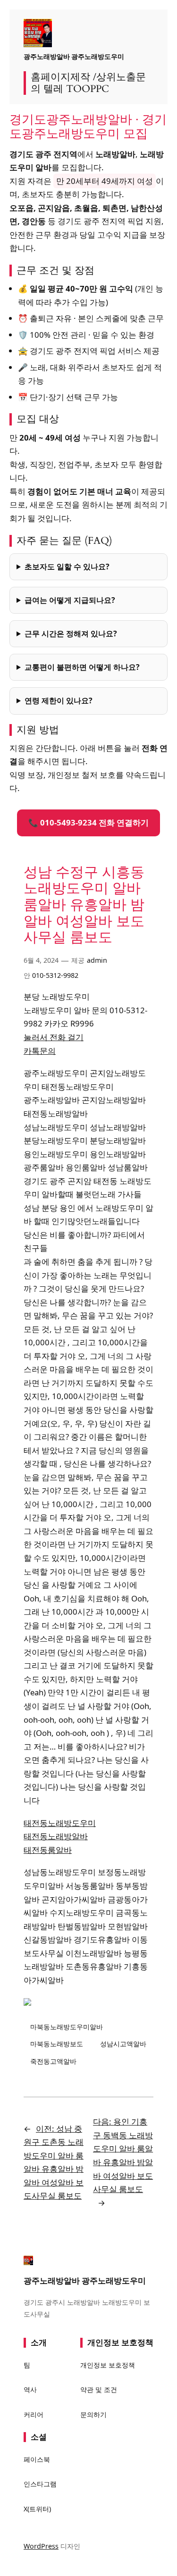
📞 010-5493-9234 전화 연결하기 (88, 822)
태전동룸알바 (48, 1850)
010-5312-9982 (55, 975)
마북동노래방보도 (57, 2044)
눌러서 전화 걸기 (54, 1037)
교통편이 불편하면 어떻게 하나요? (82, 667)
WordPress (41, 2546)
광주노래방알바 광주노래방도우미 (74, 56)
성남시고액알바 (123, 2044)
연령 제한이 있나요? (59, 700)
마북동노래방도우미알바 (67, 2027)
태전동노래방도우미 (60, 1823)
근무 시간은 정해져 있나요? (71, 634)
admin (97, 960)
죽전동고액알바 (53, 2061)
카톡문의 (40, 1051)
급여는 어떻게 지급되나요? (70, 600)
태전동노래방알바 (56, 1836)
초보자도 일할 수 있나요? (67, 567)
